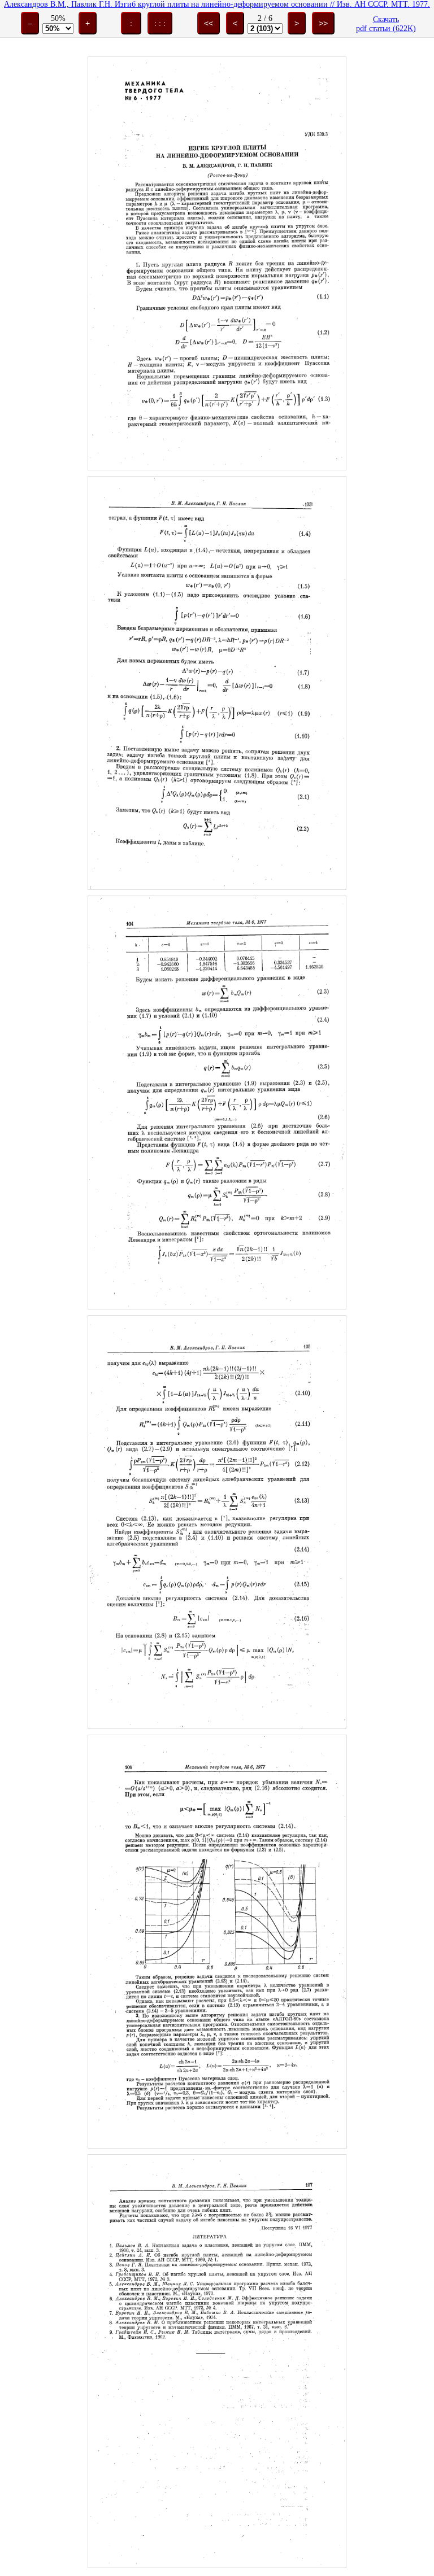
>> (323, 23)
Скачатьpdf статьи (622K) (386, 24)
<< (209, 23)
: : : (160, 23)
